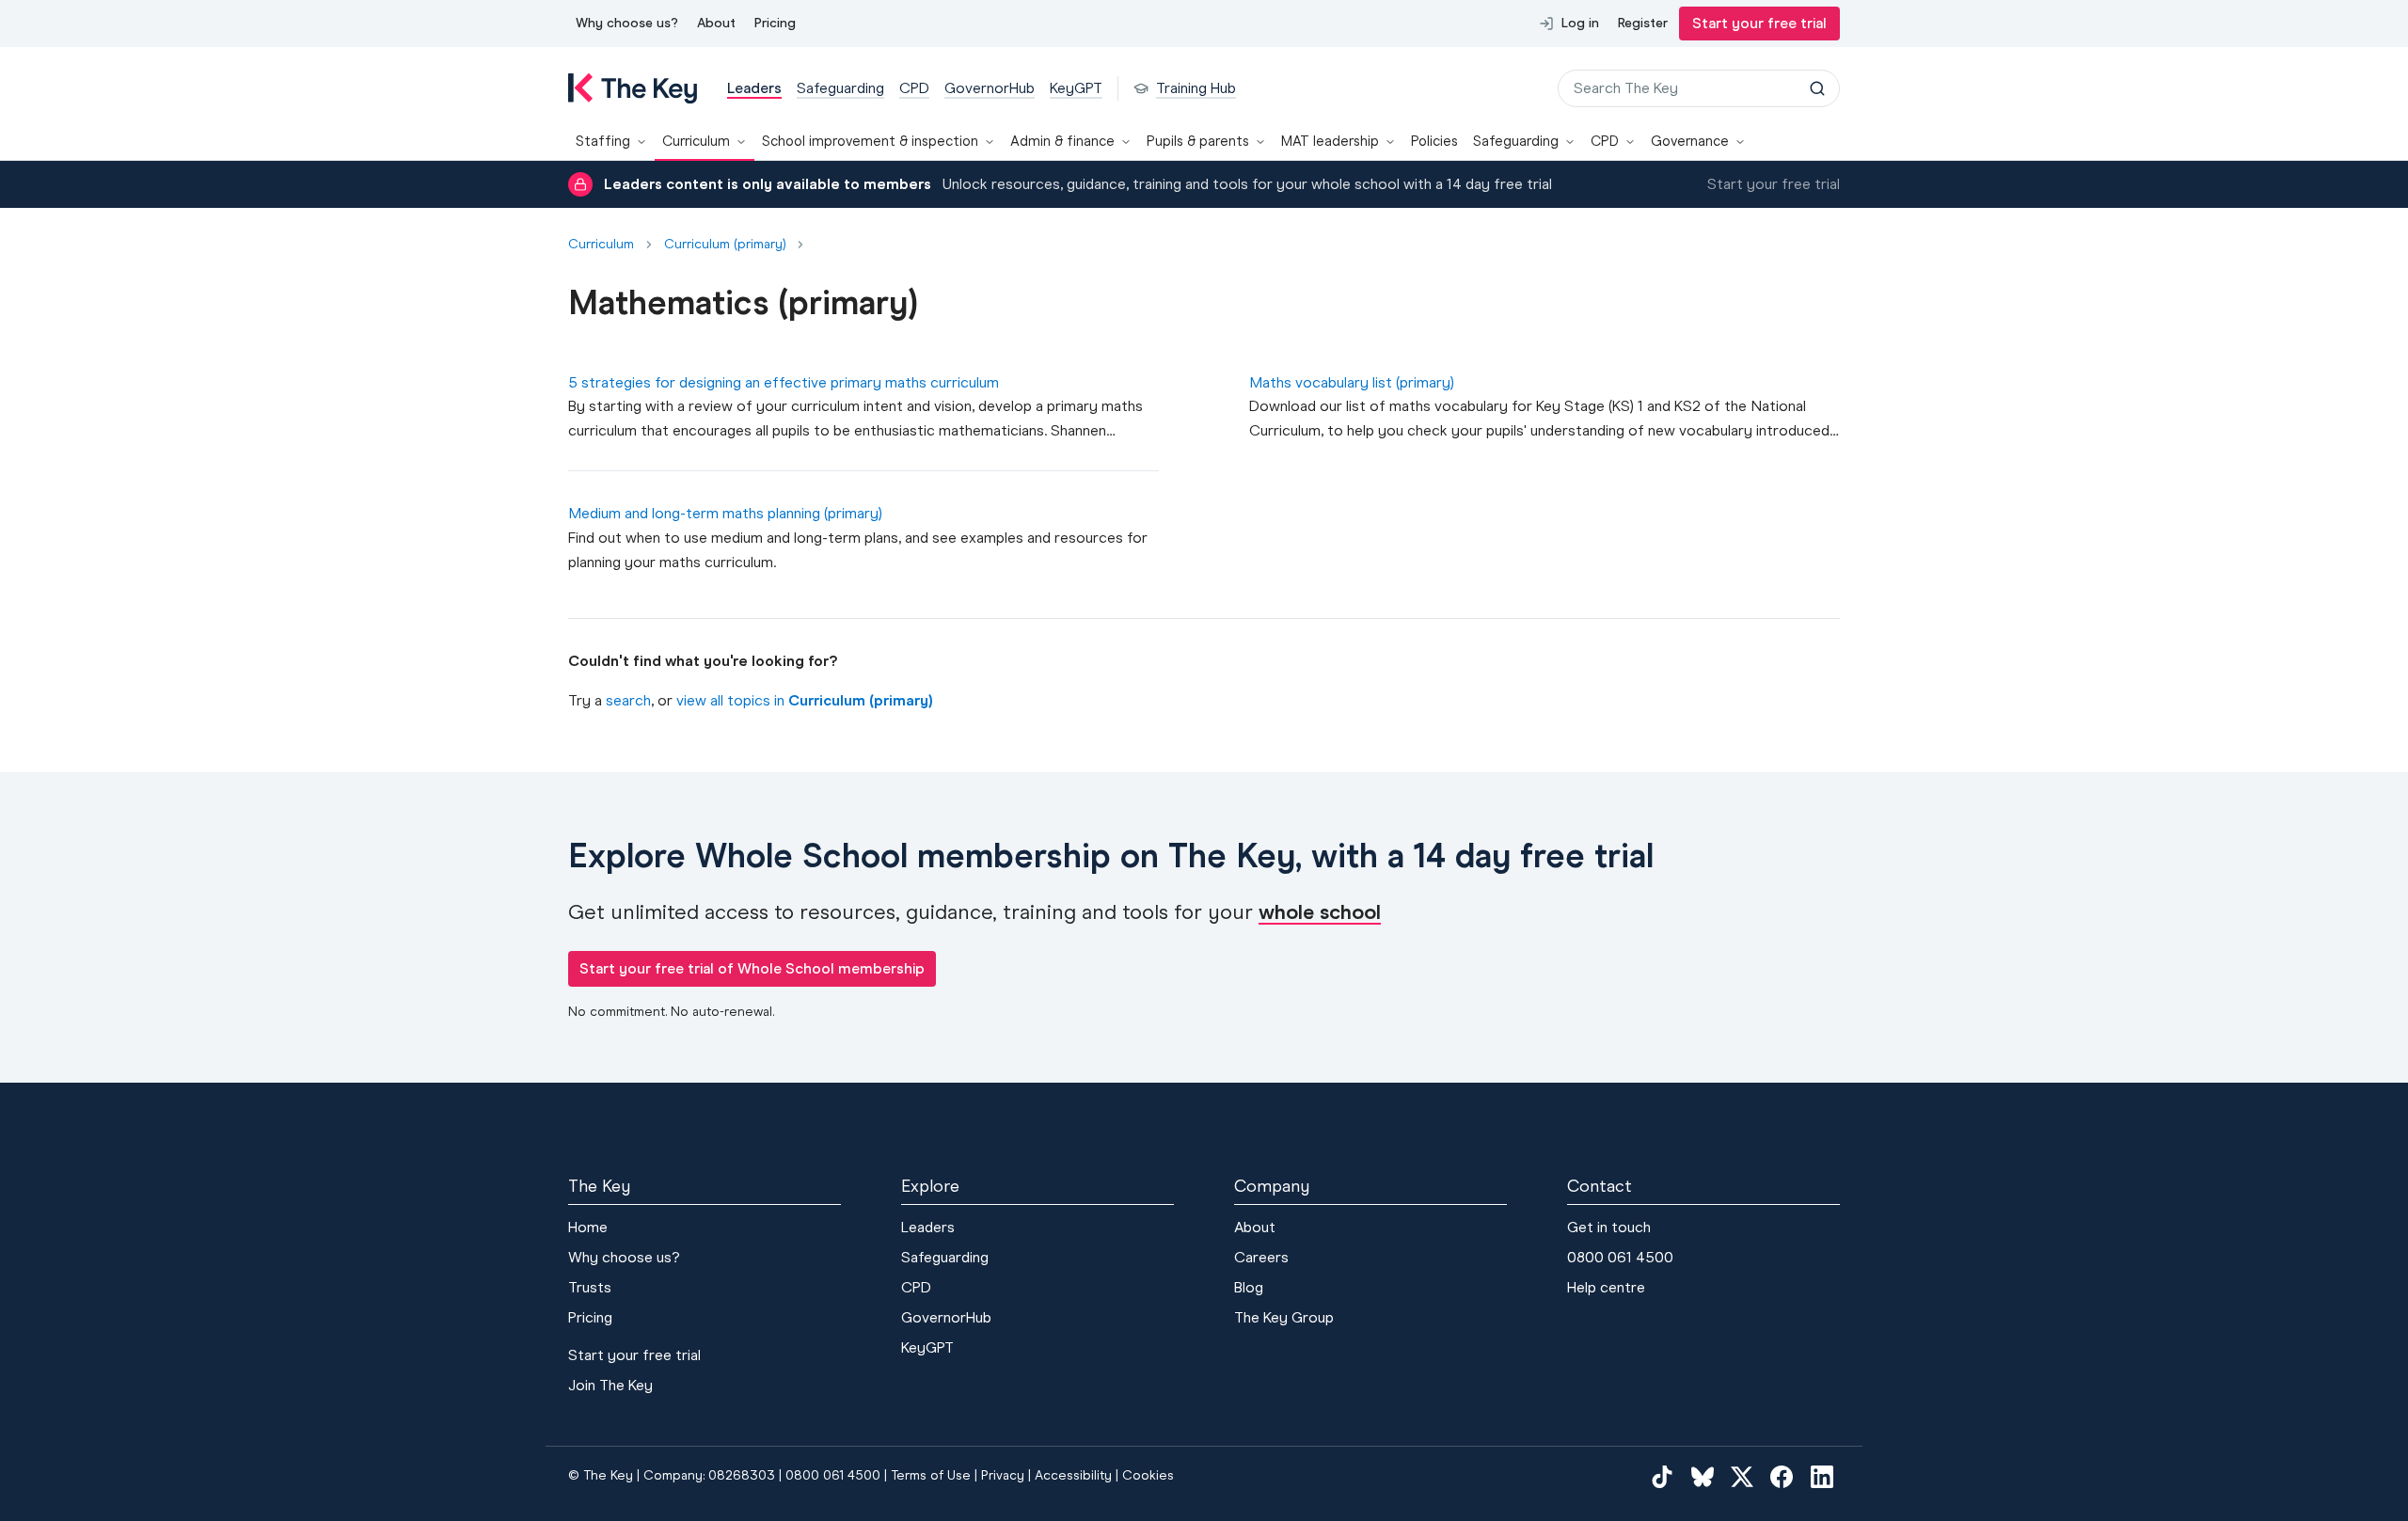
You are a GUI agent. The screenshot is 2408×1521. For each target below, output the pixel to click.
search (628, 700)
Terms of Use (931, 1475)
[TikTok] (1662, 1477)
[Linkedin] (1822, 1477)
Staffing (603, 141)
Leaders (928, 1227)
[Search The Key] (1817, 88)
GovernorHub (946, 1317)
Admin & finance (1062, 141)
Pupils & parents (1198, 141)
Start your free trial (1759, 23)
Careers (1261, 1257)
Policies (1434, 141)
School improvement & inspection (870, 141)
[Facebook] (1782, 1477)
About (716, 23)
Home (588, 1227)
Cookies (1148, 1475)
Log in (1580, 23)
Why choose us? (627, 23)
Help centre (1606, 1287)
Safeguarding (1516, 141)
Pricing (775, 23)
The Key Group (1284, 1317)
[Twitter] (1742, 1477)
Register (1643, 23)
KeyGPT (927, 1347)
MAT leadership (1330, 141)
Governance (1690, 141)
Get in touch (1609, 1227)
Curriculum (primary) (725, 245)
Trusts (590, 1287)
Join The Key (610, 1385)
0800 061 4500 (1620, 1257)
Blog (1249, 1287)
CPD (1605, 141)
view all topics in (804, 700)
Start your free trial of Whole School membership (752, 968)
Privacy (1003, 1475)
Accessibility (1073, 1475)
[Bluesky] (1703, 1477)
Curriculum (696, 141)
